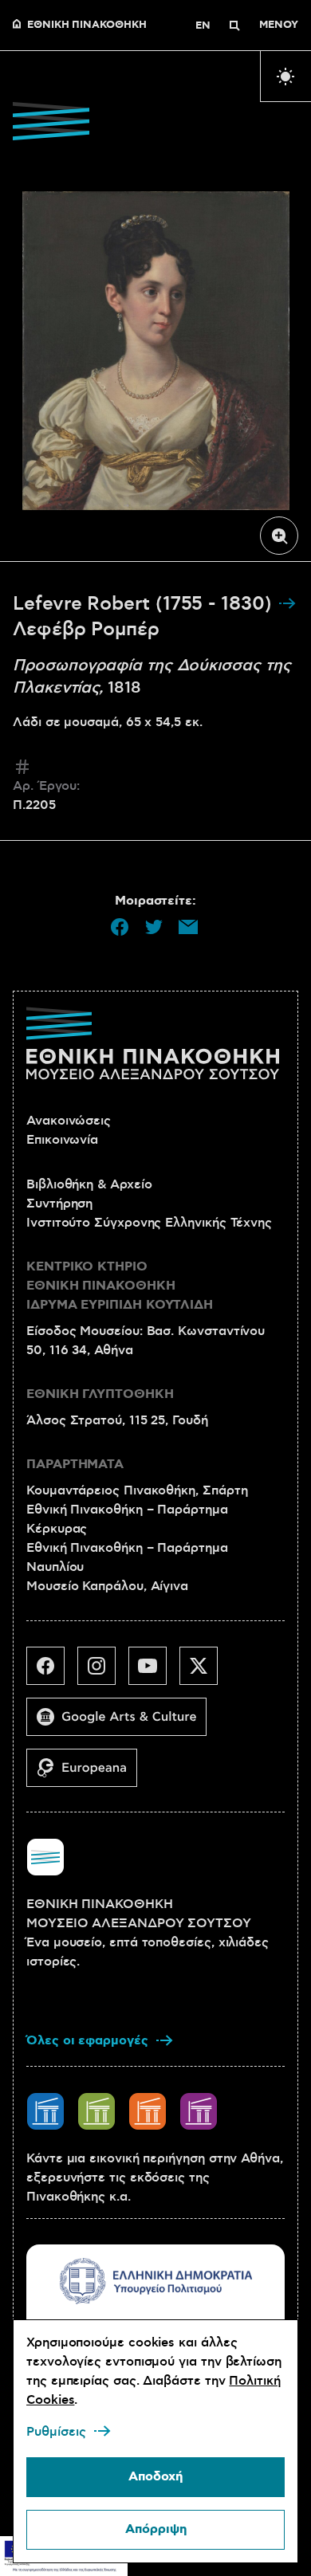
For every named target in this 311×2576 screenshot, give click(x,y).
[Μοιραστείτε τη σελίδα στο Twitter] (154, 927)
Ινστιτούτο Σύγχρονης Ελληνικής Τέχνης (149, 1223)
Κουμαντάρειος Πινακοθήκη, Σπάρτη (137, 1490)
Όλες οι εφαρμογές (87, 2041)
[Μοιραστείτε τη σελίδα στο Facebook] (120, 927)
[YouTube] (154, 1672)
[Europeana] (88, 1774)
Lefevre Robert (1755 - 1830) (145, 604)
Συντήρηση (59, 1204)
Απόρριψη (156, 2529)
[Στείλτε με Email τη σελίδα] (188, 927)
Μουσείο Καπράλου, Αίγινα (107, 1586)
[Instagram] (103, 1672)
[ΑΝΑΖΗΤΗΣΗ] (234, 26)
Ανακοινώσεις (69, 1121)
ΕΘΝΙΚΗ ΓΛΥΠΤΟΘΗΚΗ (100, 1394)
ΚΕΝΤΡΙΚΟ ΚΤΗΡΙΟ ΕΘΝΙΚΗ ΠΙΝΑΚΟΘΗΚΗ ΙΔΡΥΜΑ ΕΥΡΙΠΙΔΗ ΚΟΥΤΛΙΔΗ (120, 1286)
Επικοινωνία (62, 1140)
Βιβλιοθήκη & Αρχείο (89, 1184)
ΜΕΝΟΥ (279, 26)
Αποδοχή (155, 2477)
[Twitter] (205, 1672)
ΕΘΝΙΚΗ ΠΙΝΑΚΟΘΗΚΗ (87, 26)
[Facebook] (52, 1672)
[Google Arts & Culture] (123, 1723)
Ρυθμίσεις (56, 2432)
